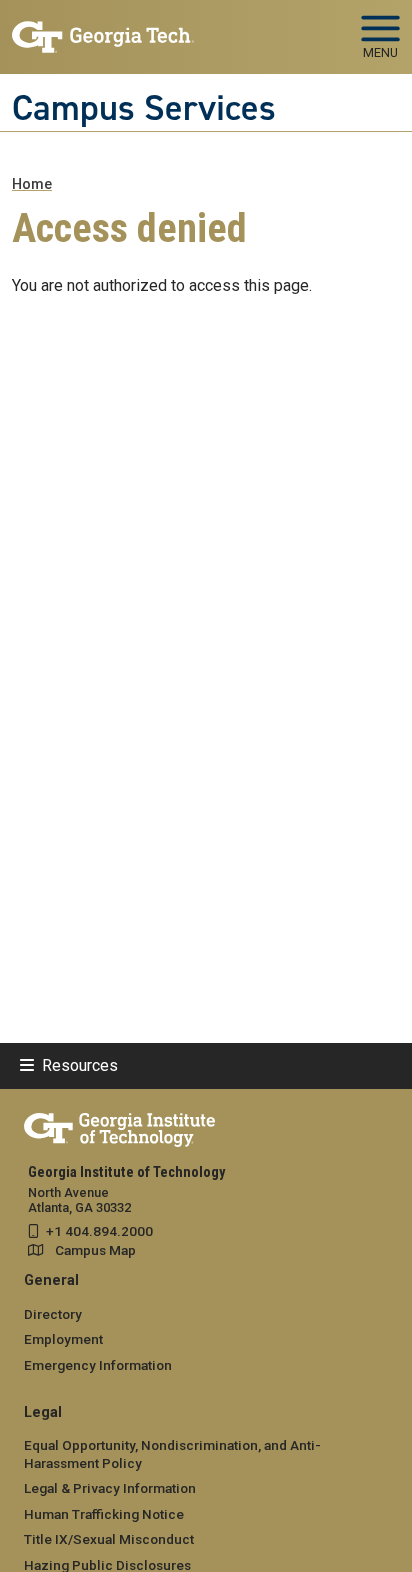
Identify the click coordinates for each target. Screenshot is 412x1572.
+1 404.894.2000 (99, 1231)
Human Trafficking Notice (104, 1514)
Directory (53, 1314)
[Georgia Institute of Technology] (103, 28)
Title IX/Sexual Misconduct (109, 1539)
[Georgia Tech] (119, 1126)
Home (32, 184)
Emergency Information (98, 1365)
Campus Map (95, 1250)
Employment (63, 1339)
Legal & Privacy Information (110, 1488)
